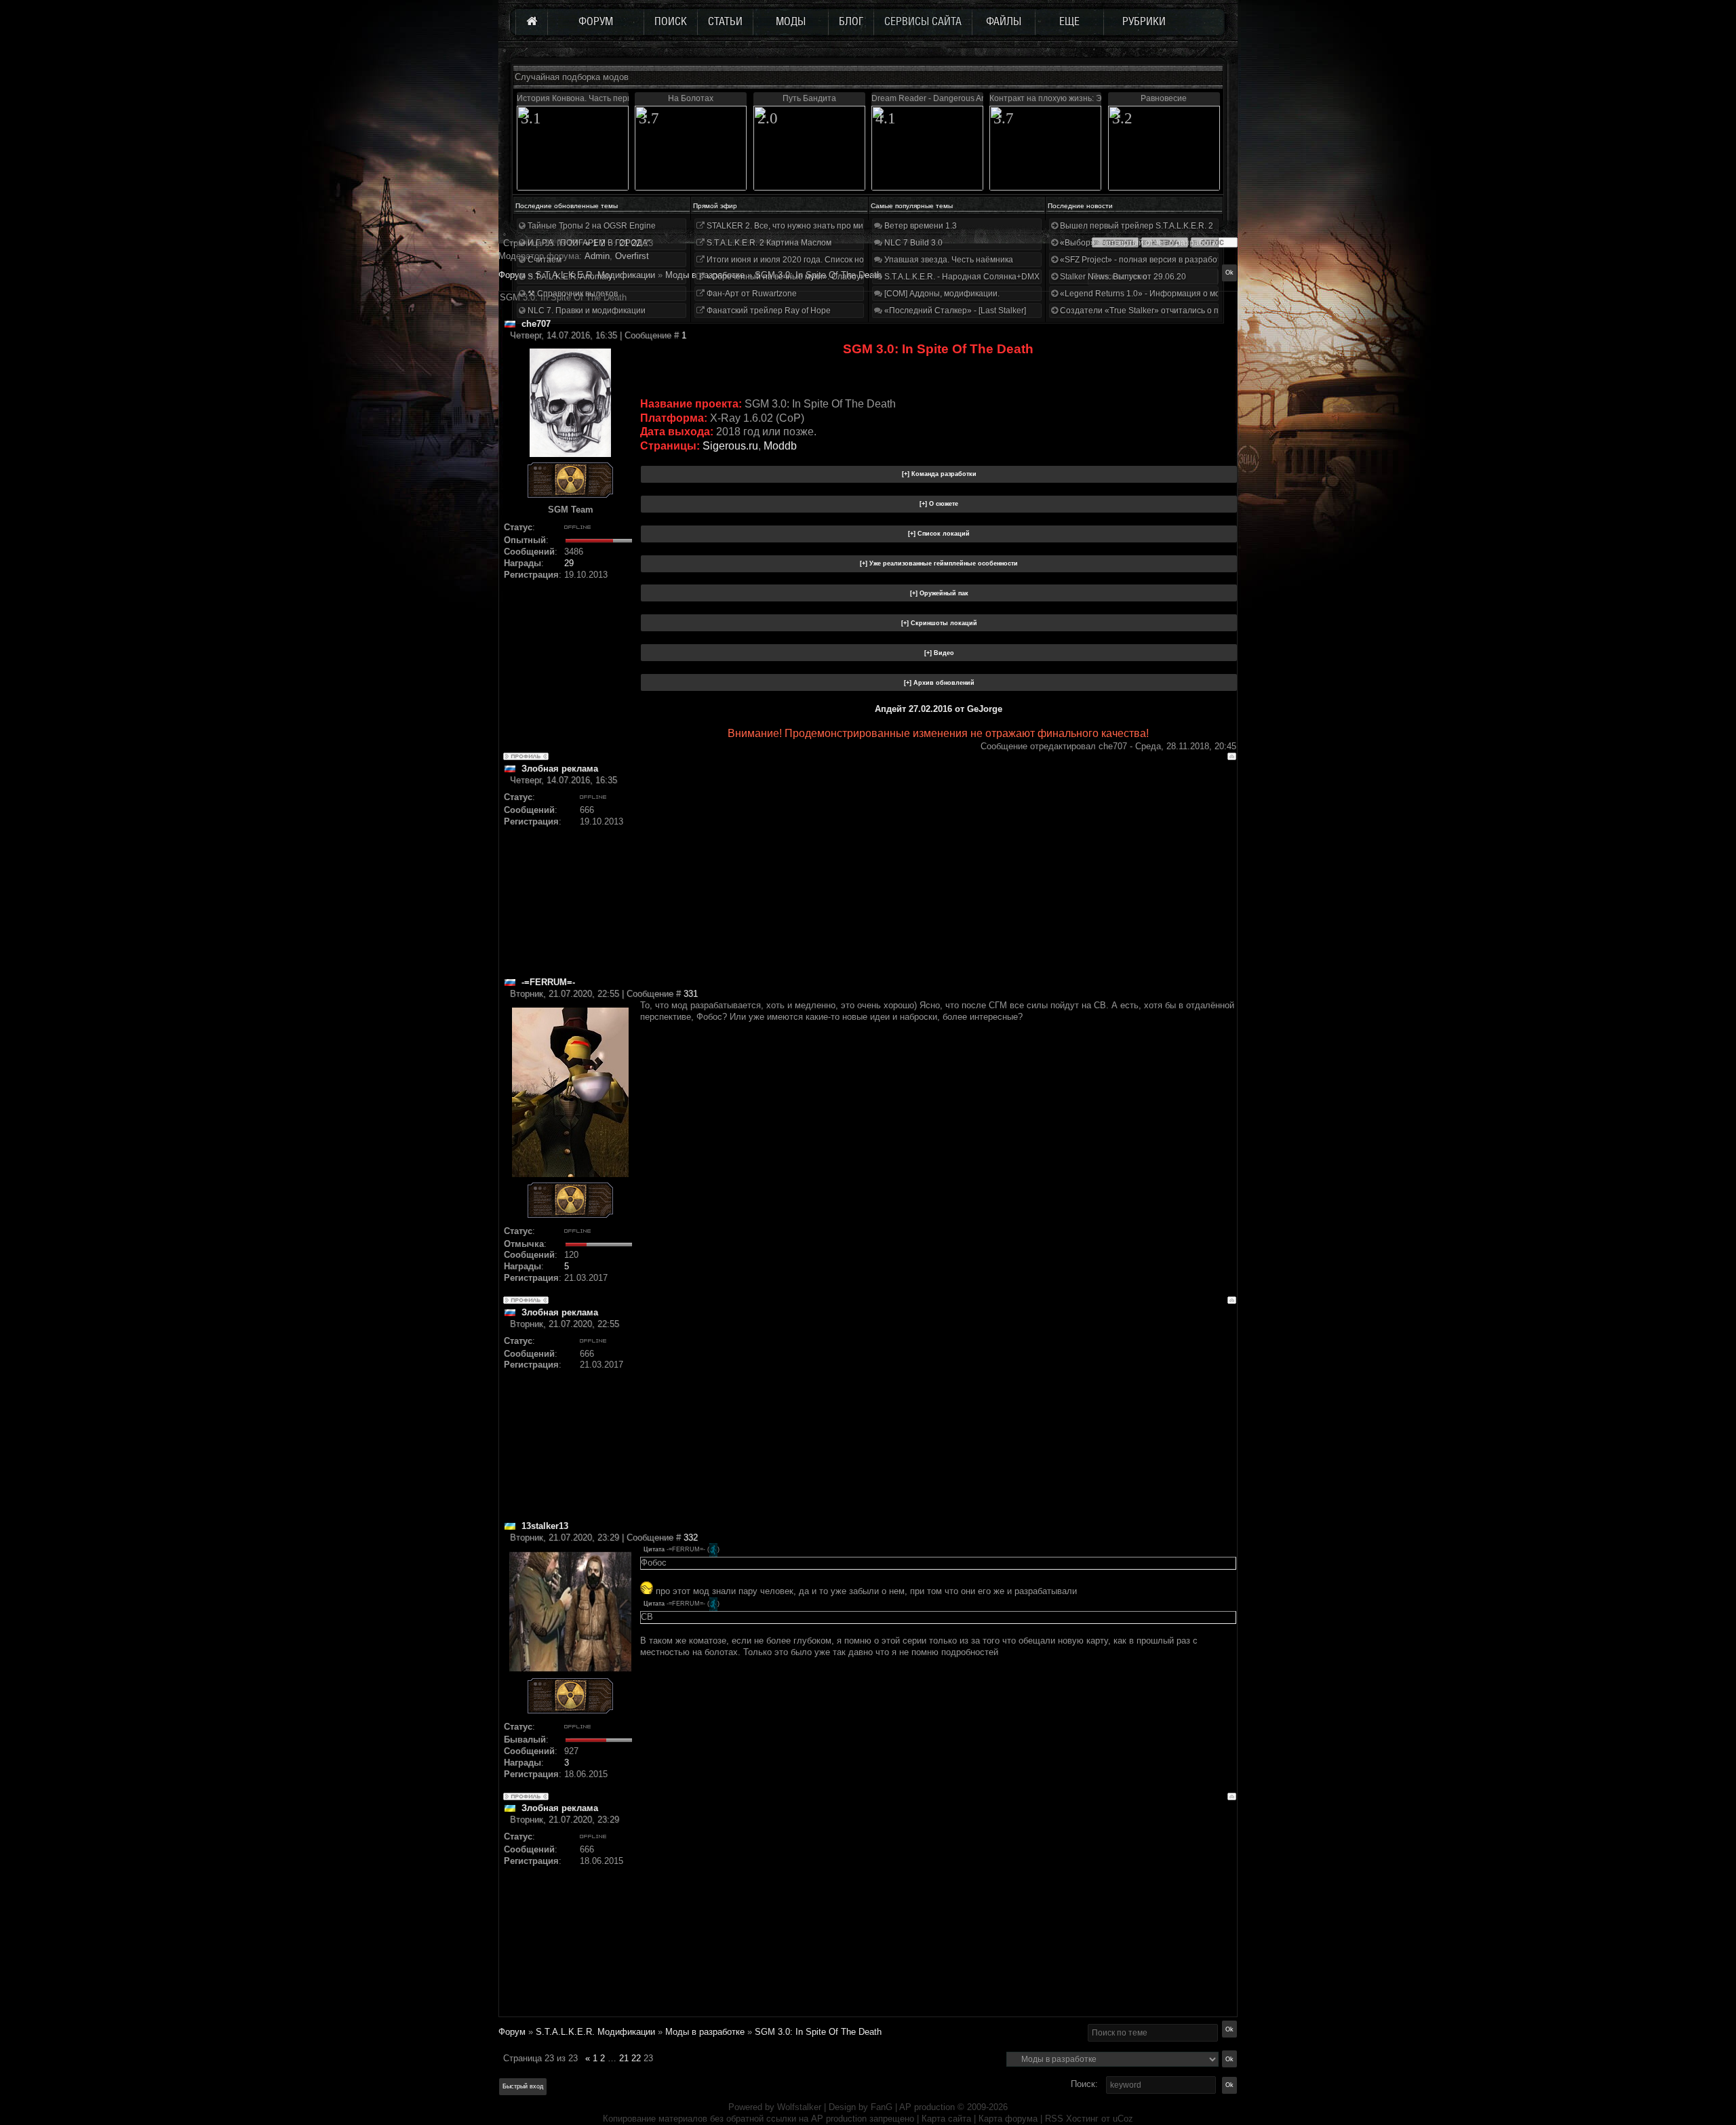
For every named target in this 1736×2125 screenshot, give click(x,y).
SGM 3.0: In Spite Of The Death (818, 2032)
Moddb (780, 446)
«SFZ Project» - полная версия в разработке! (1145, 260)
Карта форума (1008, 2119)
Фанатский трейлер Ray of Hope (768, 311)
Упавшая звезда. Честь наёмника (948, 260)
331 (691, 994)
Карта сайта (946, 2119)
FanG (883, 2107)
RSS (1054, 2119)
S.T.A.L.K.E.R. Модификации (595, 2032)
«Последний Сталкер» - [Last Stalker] (954, 311)
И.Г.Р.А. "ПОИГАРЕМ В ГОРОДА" (588, 243)
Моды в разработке (705, 2032)
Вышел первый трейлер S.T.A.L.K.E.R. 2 (1136, 226)
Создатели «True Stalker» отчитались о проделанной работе (1177, 311)
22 (636, 2058)
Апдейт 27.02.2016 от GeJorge (939, 709)
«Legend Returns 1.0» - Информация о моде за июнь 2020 (1170, 294)
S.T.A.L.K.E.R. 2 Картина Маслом (768, 243)
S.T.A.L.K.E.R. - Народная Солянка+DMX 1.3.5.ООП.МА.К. (993, 277)
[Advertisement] (938, 881)
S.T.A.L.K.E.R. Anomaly (569, 277)
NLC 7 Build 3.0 (912, 243)
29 (569, 563)
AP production (927, 2107)
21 (624, 2058)
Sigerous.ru (730, 446)
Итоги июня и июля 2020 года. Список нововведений (807, 260)
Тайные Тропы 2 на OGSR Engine (591, 226)
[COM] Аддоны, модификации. (941, 294)
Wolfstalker (799, 2107)
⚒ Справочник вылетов (572, 294)
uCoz (1123, 2119)
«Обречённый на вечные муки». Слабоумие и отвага (807, 277)
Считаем (544, 260)
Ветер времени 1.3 (920, 226)
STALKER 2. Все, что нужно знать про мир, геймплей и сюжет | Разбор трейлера (860, 226)
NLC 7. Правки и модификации (586, 311)
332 (691, 1537)
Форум (512, 275)
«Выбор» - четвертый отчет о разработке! (1140, 243)
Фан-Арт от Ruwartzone (751, 294)
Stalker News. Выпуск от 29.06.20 (1122, 277)
